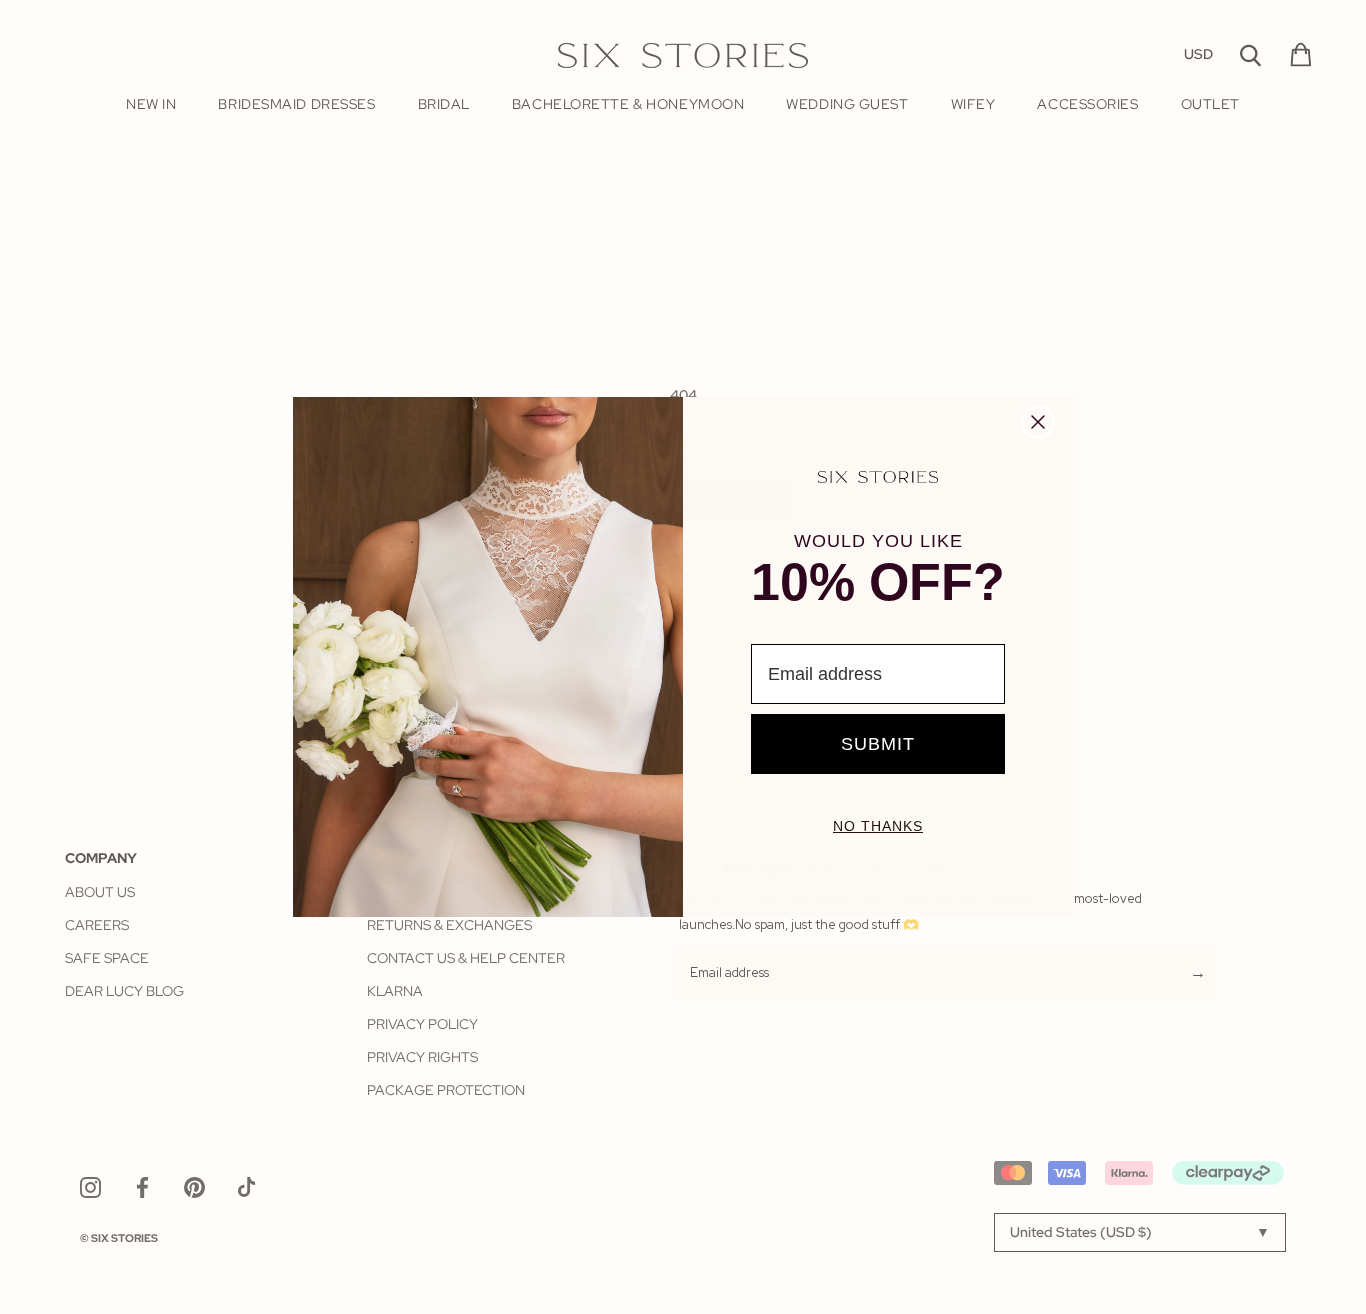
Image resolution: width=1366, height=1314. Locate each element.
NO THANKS (878, 826)
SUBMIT (878, 744)
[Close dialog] (1038, 422)
